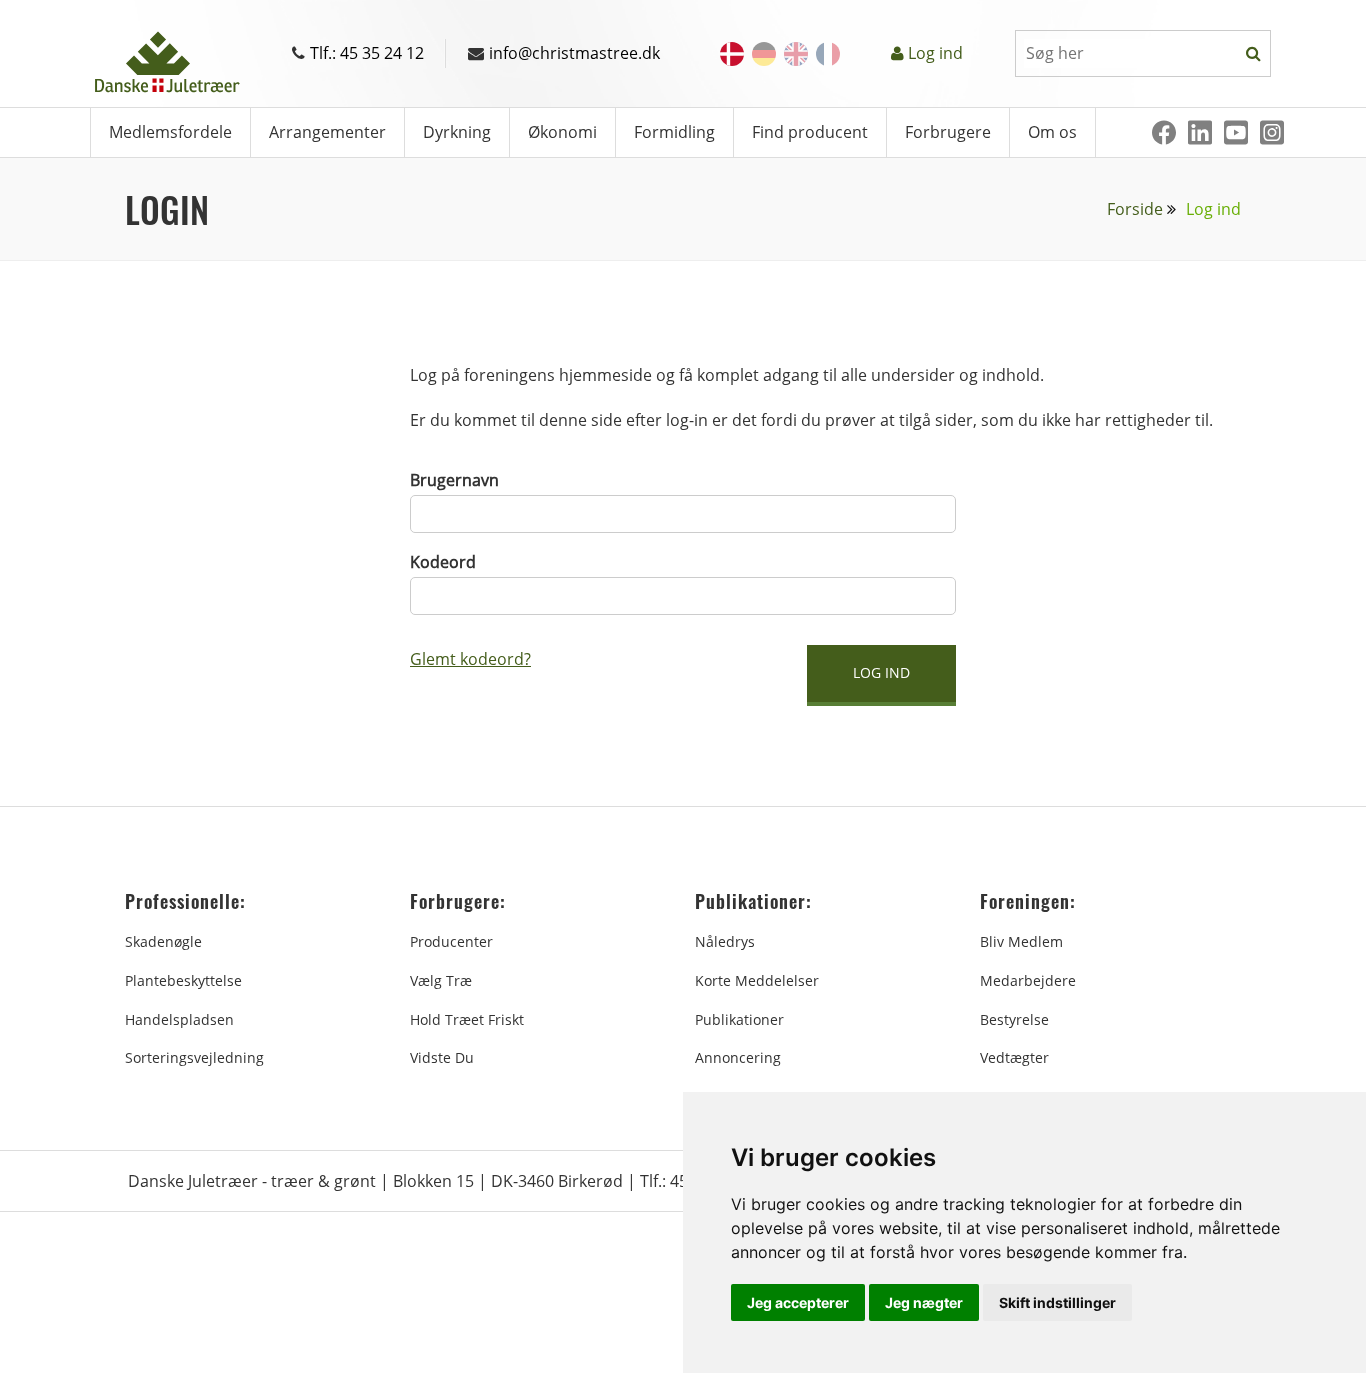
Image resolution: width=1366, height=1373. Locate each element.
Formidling (674, 132)
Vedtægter (1014, 1057)
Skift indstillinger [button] (1057, 1302)
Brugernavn (454, 480)
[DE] (764, 54)
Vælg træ (441, 980)
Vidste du (442, 1057)
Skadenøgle (163, 941)
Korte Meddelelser (757, 980)
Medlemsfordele (170, 132)
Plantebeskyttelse (183, 980)
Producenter (451, 941)
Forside (1135, 209)
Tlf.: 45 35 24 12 (367, 53)
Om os (1052, 132)
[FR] (828, 54)
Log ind (935, 53)
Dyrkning (457, 132)
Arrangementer (327, 132)
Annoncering (738, 1057)
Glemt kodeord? (470, 659)
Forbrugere (948, 132)
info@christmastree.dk (574, 53)
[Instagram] (1272, 132)
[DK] (732, 54)
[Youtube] (1236, 132)
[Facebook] (1164, 132)
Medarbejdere (1028, 980)
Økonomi (562, 132)
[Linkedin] (1200, 132)
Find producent (810, 132)
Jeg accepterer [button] (798, 1302)
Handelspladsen (179, 1019)
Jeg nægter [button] (924, 1302)
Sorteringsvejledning (194, 1057)
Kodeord (443, 562)
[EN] (796, 54)
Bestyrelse (1014, 1019)
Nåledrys (725, 941)
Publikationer (739, 1019)
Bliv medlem (1021, 941)
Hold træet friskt (467, 1019)
